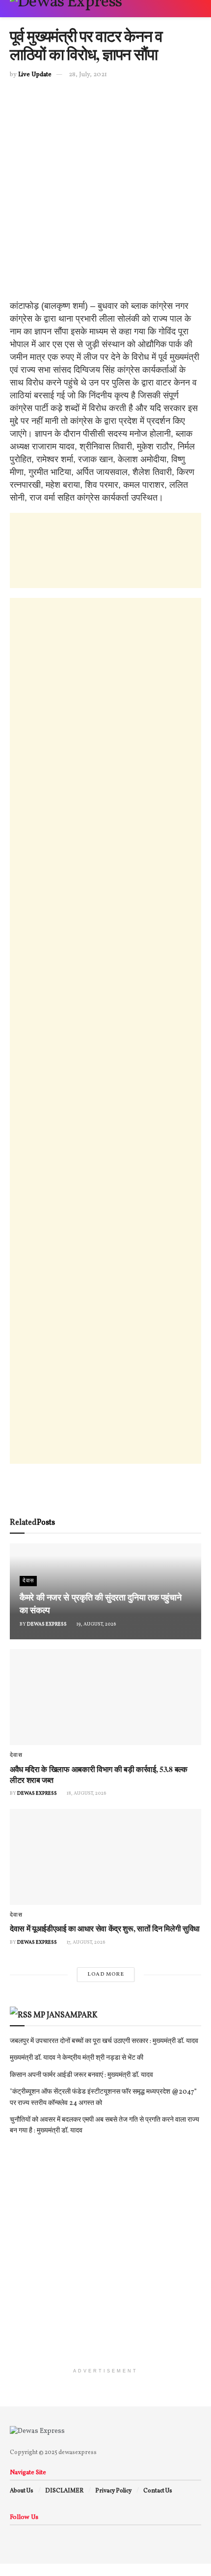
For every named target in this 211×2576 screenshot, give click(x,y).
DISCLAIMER (64, 2491)
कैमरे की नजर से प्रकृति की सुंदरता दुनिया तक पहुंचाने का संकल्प (100, 1603)
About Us (22, 2491)
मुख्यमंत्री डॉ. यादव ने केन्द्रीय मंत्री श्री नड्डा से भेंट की (77, 2058)
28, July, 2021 (88, 75)
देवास (28, 1581)
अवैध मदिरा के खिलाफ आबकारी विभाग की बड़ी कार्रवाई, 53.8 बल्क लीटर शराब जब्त (99, 1774)
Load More (106, 1974)
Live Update (35, 75)
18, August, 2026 (86, 1793)
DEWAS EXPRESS (47, 1624)
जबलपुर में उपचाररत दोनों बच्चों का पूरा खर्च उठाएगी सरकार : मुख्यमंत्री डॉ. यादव (104, 2041)
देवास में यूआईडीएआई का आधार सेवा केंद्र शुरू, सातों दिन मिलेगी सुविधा (105, 1928)
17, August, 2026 (86, 1942)
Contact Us (158, 2491)
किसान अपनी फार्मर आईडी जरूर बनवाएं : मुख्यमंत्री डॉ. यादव (81, 2075)
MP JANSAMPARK (66, 2015)
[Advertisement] (105, 194)
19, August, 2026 (96, 1624)
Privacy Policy (113, 2491)
